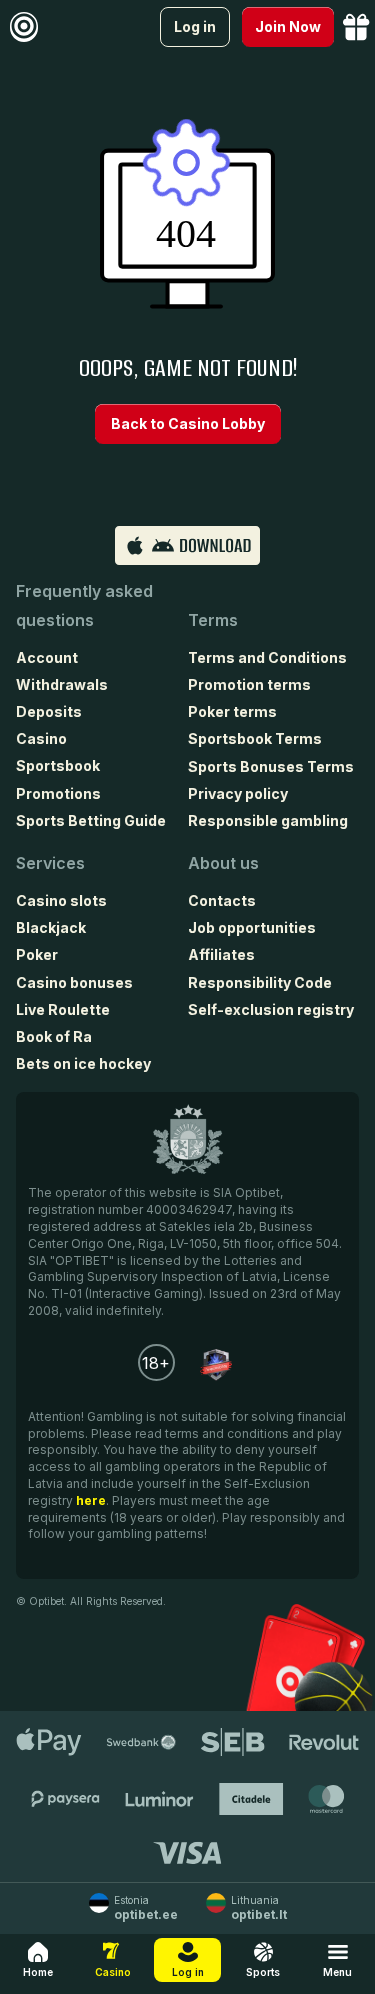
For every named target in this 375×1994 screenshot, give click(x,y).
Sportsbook (58, 765)
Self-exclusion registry (271, 1009)
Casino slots (61, 900)
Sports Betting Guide (91, 820)
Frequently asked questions (84, 605)
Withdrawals (62, 684)
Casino (41, 738)
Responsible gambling (268, 820)
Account (47, 657)
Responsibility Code (260, 982)
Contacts (222, 900)
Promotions (58, 793)
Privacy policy (238, 793)
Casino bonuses (74, 982)
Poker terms (232, 711)
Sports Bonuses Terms (271, 766)
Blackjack (51, 927)
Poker (37, 954)
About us (223, 863)
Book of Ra (54, 1036)
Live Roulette (63, 1009)
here (91, 1500)
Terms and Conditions (267, 657)
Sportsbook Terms (255, 738)
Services (50, 863)
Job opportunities (252, 927)
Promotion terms (249, 684)
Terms (213, 620)
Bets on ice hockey (83, 1063)
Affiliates (221, 954)
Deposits (49, 711)
